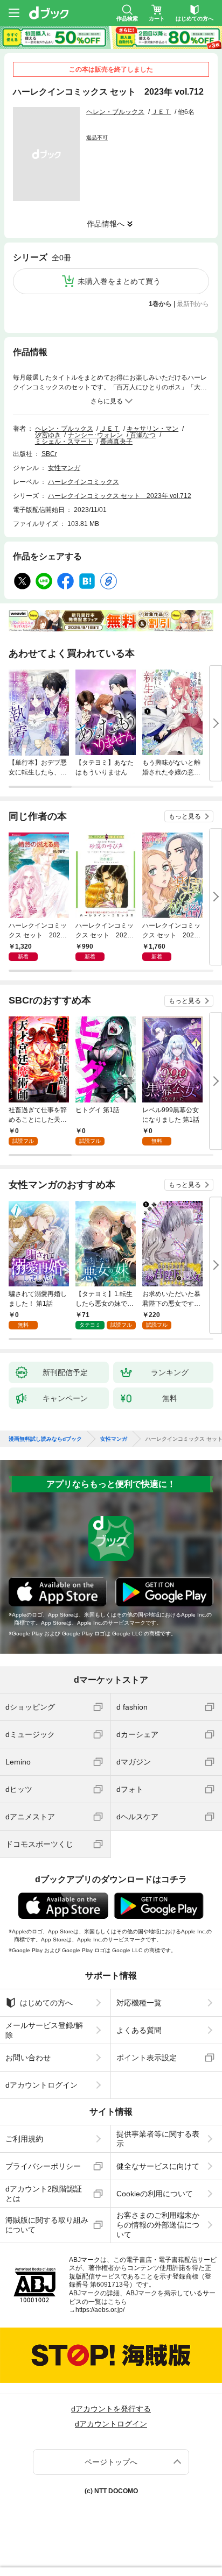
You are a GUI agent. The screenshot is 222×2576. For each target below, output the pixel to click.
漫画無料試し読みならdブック (45, 1439)
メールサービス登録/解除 (44, 2030)
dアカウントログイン (41, 2085)
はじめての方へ (46, 2003)
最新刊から (193, 304)
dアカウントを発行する (111, 2409)
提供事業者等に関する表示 (158, 2139)
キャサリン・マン (152, 429)
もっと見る (185, 816)
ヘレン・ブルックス (115, 112)
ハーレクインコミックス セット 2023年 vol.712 (120, 496)
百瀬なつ (143, 435)
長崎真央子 (116, 442)
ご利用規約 (24, 2139)
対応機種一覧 (139, 2003)
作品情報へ (106, 224)
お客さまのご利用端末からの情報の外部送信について (158, 2225)
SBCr (49, 454)
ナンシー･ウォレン (95, 435)
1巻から (160, 304)
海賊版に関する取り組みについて (47, 2225)
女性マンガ (64, 468)
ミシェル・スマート (64, 442)
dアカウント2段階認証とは (44, 2194)
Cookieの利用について (155, 2194)
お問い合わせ (28, 2058)
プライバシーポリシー (43, 2166)
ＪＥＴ (161, 112)
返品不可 (97, 137)
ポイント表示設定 (147, 2058)
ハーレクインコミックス (84, 482)
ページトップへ (111, 2462)
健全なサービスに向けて (158, 2166)
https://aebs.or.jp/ (100, 2310)
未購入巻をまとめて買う (119, 281)
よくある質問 (139, 2030)
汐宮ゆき (48, 435)
